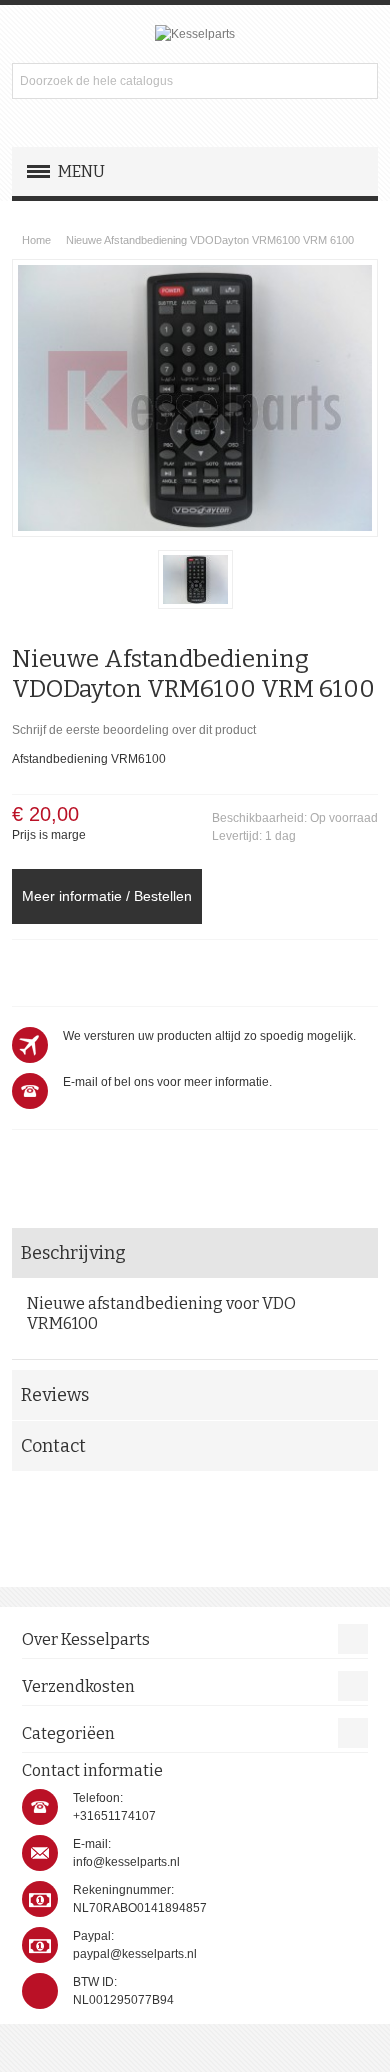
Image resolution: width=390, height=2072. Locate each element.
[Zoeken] (360, 81)
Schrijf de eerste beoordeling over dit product (134, 730)
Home (36, 240)
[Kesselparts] (195, 34)
